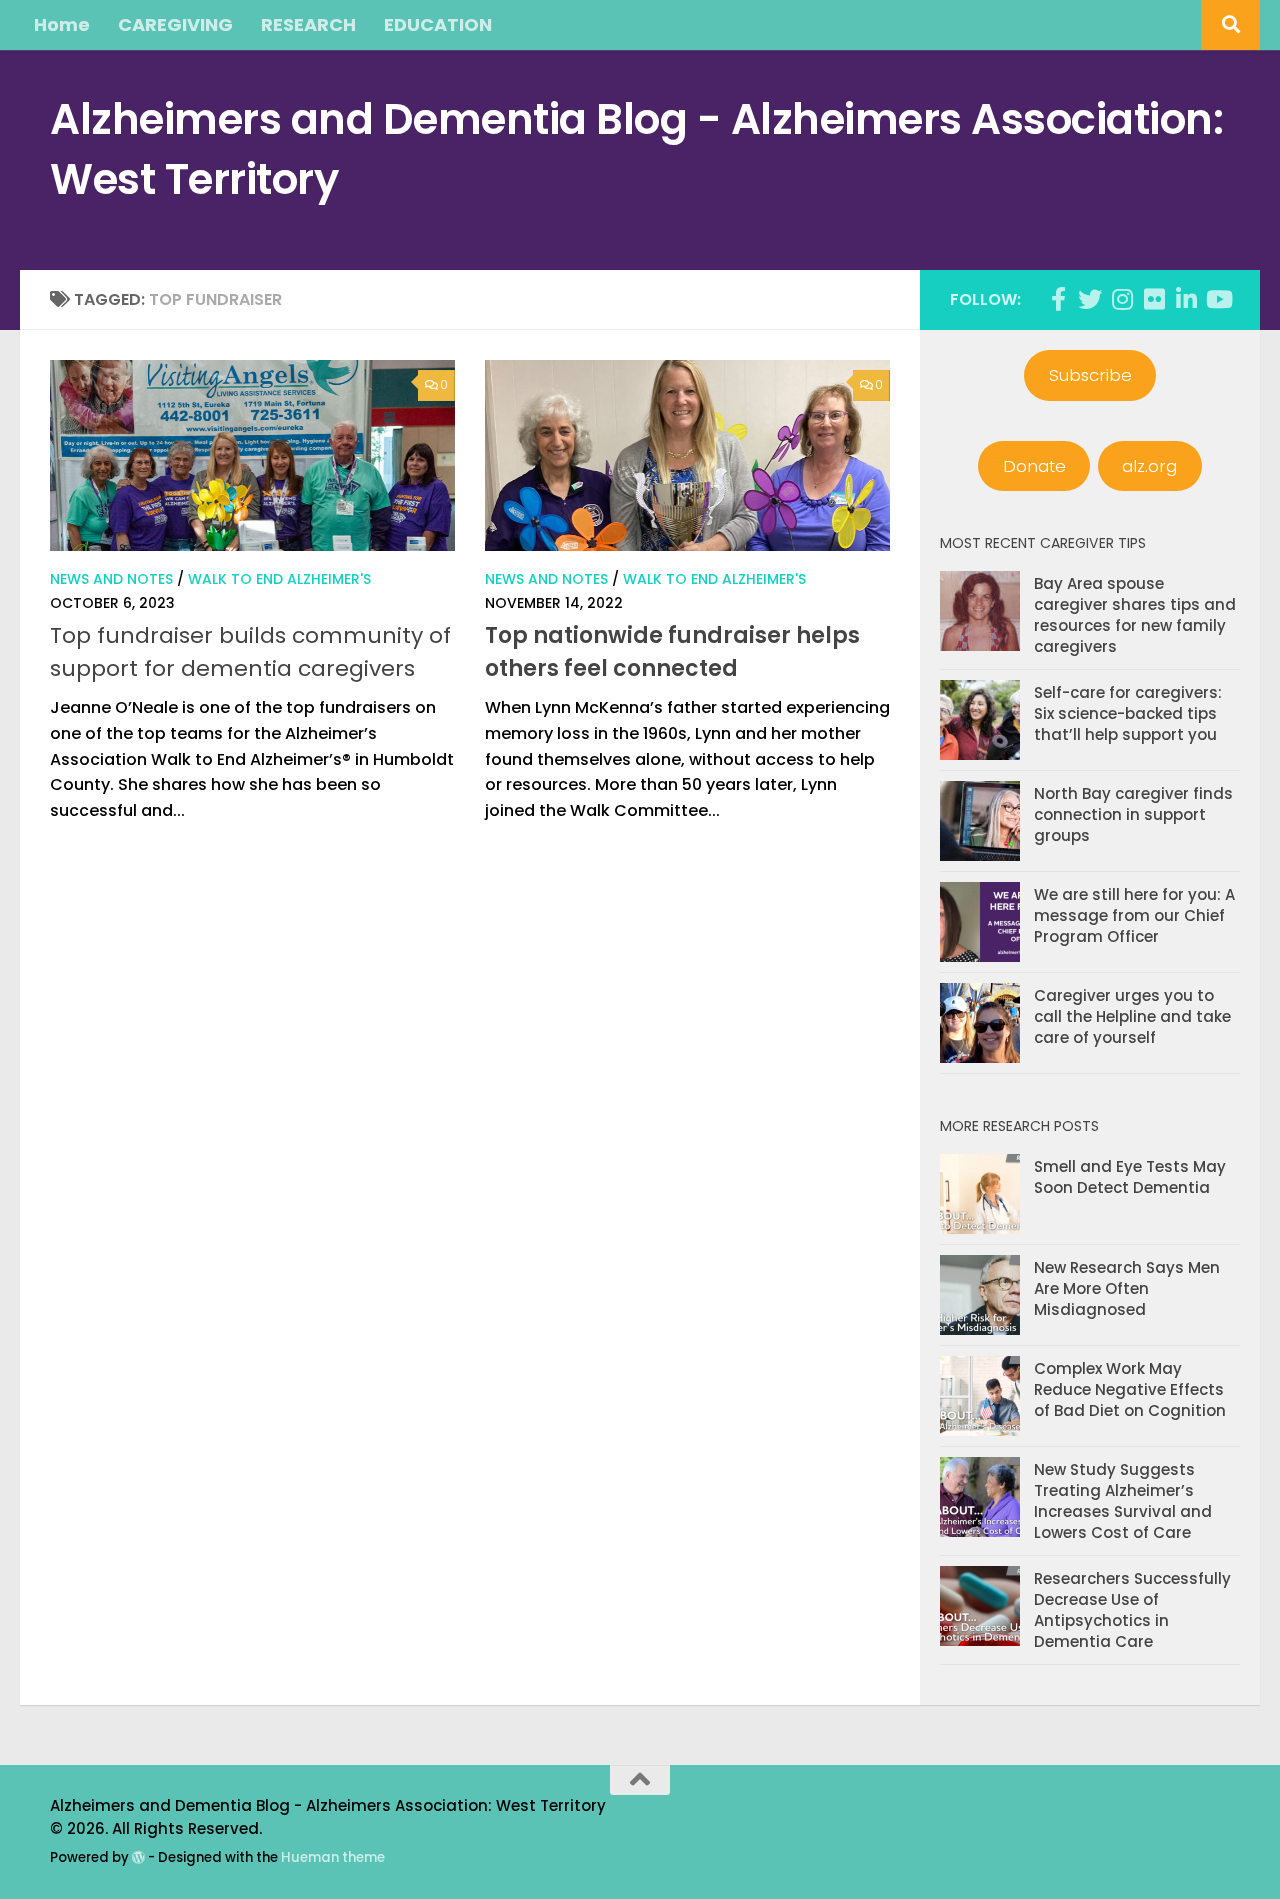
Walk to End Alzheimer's (279, 579)
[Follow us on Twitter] (1090, 299)
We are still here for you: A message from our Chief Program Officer (1134, 915)
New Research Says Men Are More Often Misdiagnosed (1127, 1288)
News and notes (111, 579)
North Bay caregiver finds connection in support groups (1133, 814)
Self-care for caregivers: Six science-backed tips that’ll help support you (1128, 713)
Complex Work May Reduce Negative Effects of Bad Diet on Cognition (1130, 1389)
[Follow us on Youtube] (1218, 299)
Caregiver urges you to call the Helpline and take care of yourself (1132, 1016)
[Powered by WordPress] (138, 1857)
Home (62, 24)
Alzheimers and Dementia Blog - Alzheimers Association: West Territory (636, 149)
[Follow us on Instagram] (1122, 299)
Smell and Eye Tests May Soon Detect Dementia (1130, 1177)
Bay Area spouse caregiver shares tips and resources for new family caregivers (1135, 615)
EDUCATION (438, 24)
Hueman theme (333, 1857)
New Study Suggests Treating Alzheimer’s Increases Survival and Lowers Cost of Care (1123, 1501)
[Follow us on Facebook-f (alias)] (1058, 299)
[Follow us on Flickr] (1154, 299)
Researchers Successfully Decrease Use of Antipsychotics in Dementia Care (1132, 1610)
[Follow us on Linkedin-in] (1186, 299)
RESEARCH (308, 24)
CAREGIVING (175, 24)
